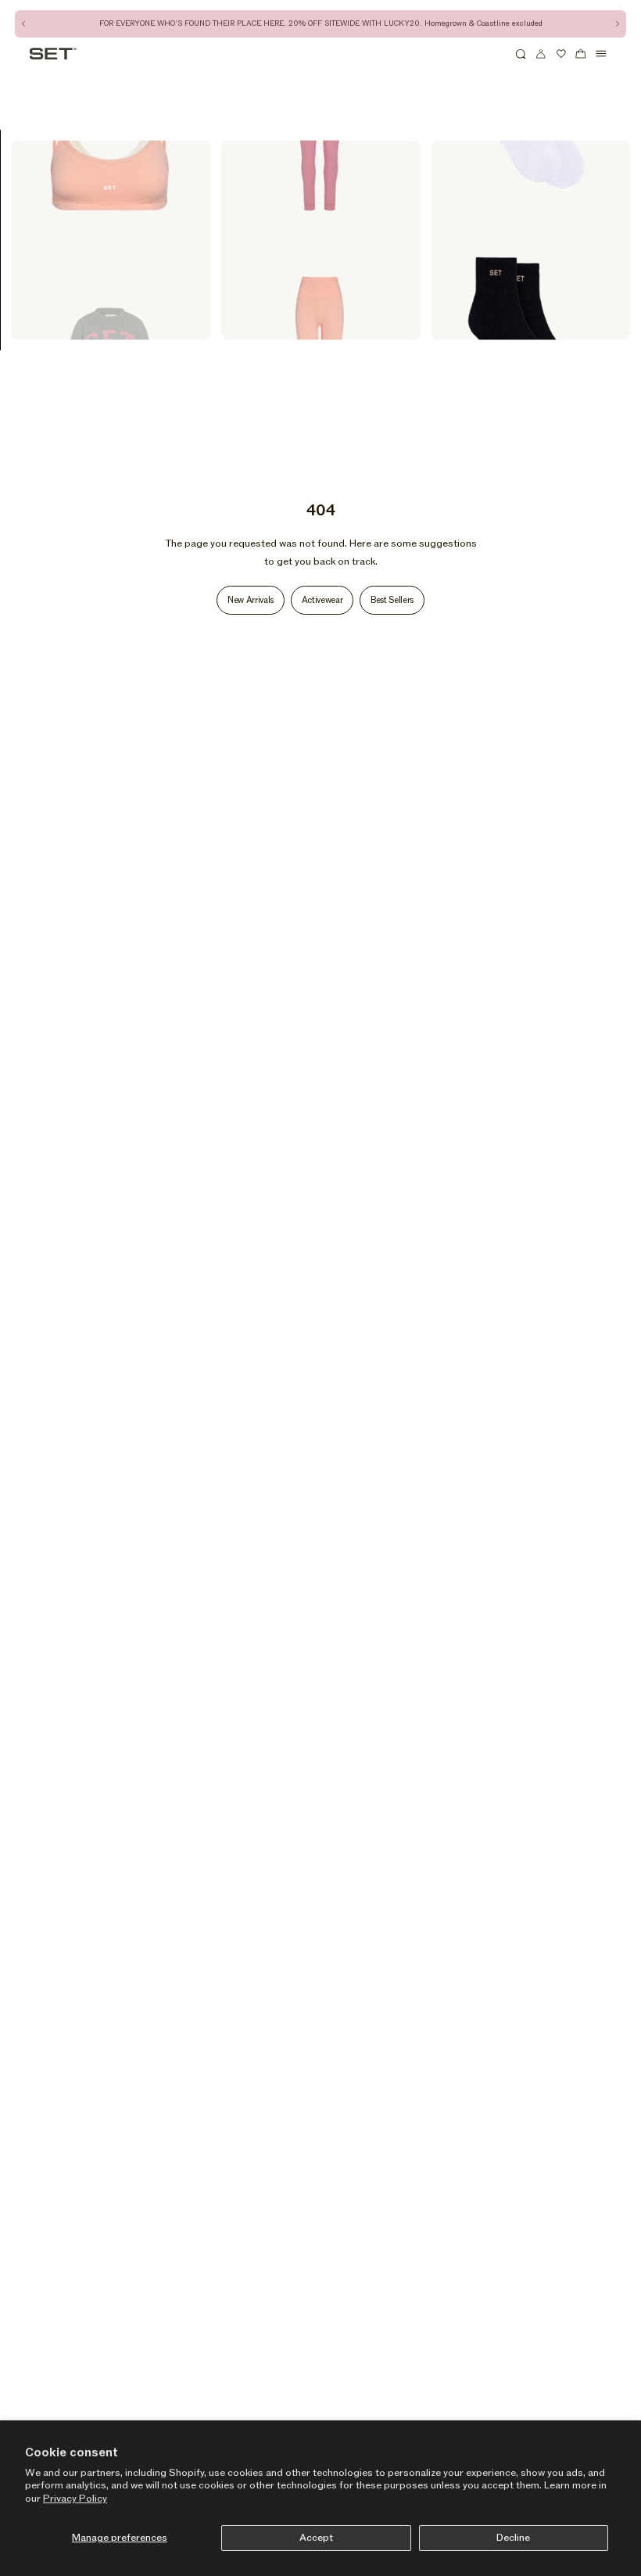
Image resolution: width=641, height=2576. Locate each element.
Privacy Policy (75, 2499)
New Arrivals (251, 600)
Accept (316, 2538)
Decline (513, 2538)
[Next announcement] (617, 24)
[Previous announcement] (24, 24)
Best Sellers (392, 600)
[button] (521, 54)
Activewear (322, 600)
